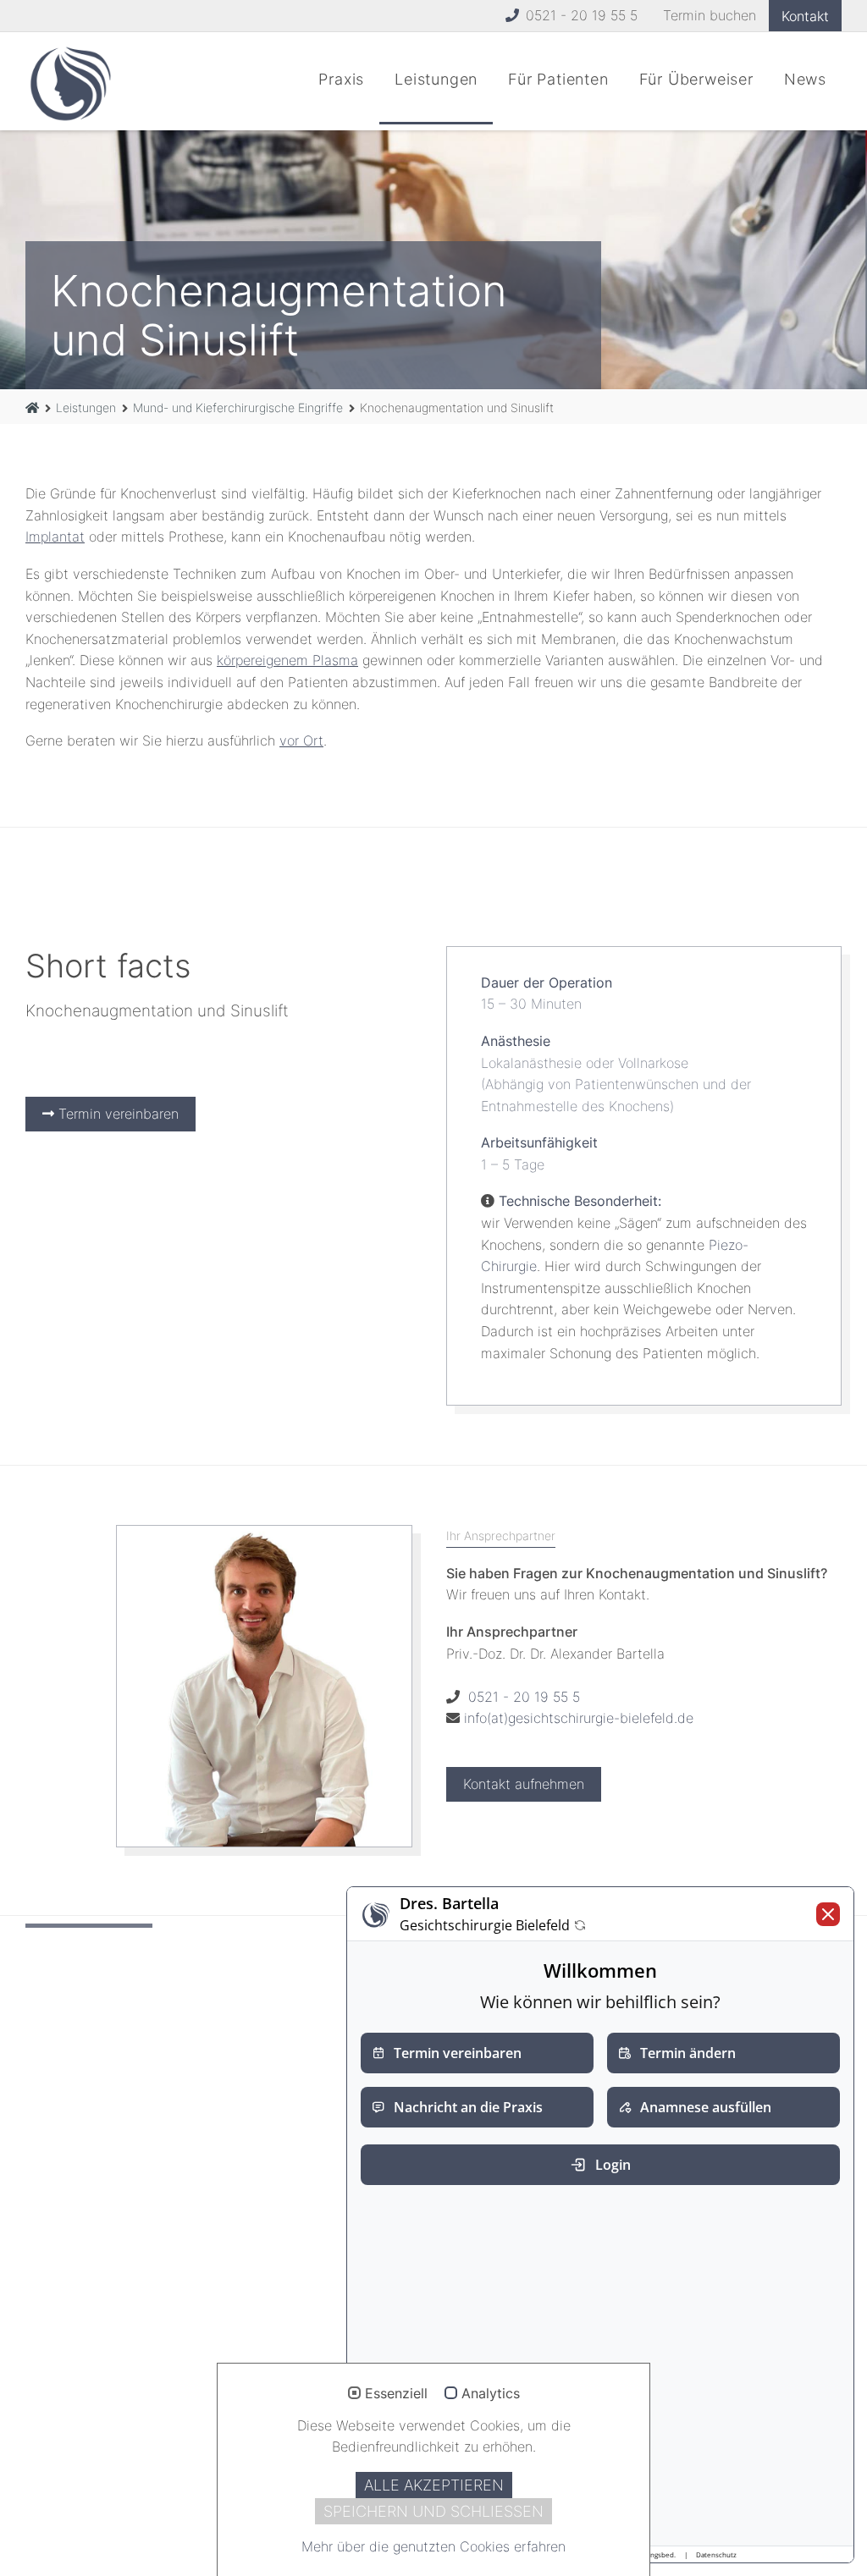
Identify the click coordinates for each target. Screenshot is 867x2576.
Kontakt (805, 16)
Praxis (341, 79)
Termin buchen (710, 15)
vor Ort (301, 740)
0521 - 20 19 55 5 (580, 15)
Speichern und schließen (433, 2511)
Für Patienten (558, 79)
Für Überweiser (696, 79)
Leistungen (436, 79)
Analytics (491, 2394)
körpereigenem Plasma (287, 660)
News (805, 79)
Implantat (55, 537)
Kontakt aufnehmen (524, 1784)
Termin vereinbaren (116, 1114)
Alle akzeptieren (434, 2485)
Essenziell (396, 2394)
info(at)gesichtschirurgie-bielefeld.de (579, 1718)
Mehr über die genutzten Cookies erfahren (433, 2546)
